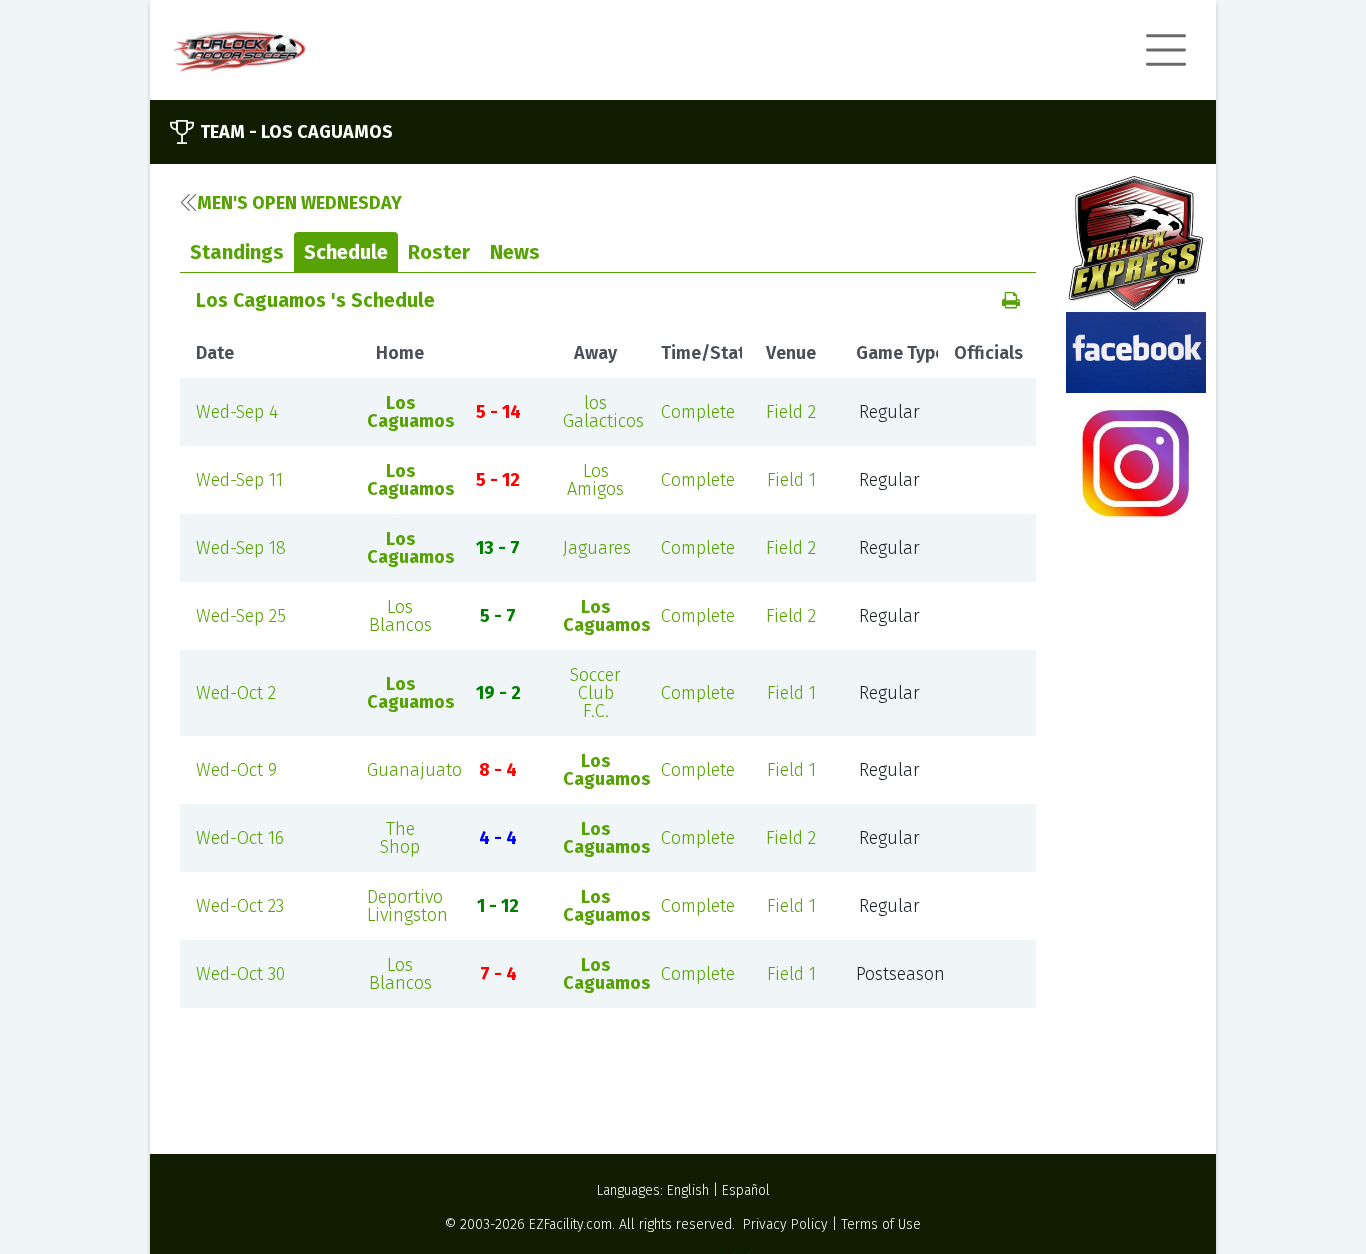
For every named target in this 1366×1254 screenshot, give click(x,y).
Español (746, 1190)
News (515, 252)
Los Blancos (400, 616)
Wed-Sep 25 (241, 616)
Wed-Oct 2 (236, 693)
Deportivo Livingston (407, 906)
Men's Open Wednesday (299, 203)
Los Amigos (595, 480)
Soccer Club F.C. (595, 693)
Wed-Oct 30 (240, 974)
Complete (698, 412)
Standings (237, 252)
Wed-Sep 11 (239, 480)
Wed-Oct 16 (240, 838)
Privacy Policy (785, 1224)
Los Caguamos (410, 412)
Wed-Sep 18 (241, 548)
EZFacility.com (570, 1224)
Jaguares (597, 548)
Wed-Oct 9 (236, 770)
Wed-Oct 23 (240, 906)
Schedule (346, 252)
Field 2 (791, 412)
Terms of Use (881, 1224)
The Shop (400, 838)
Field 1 (791, 480)
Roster (439, 252)
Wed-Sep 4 (237, 412)
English (688, 1190)
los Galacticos (603, 412)
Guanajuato (414, 770)
